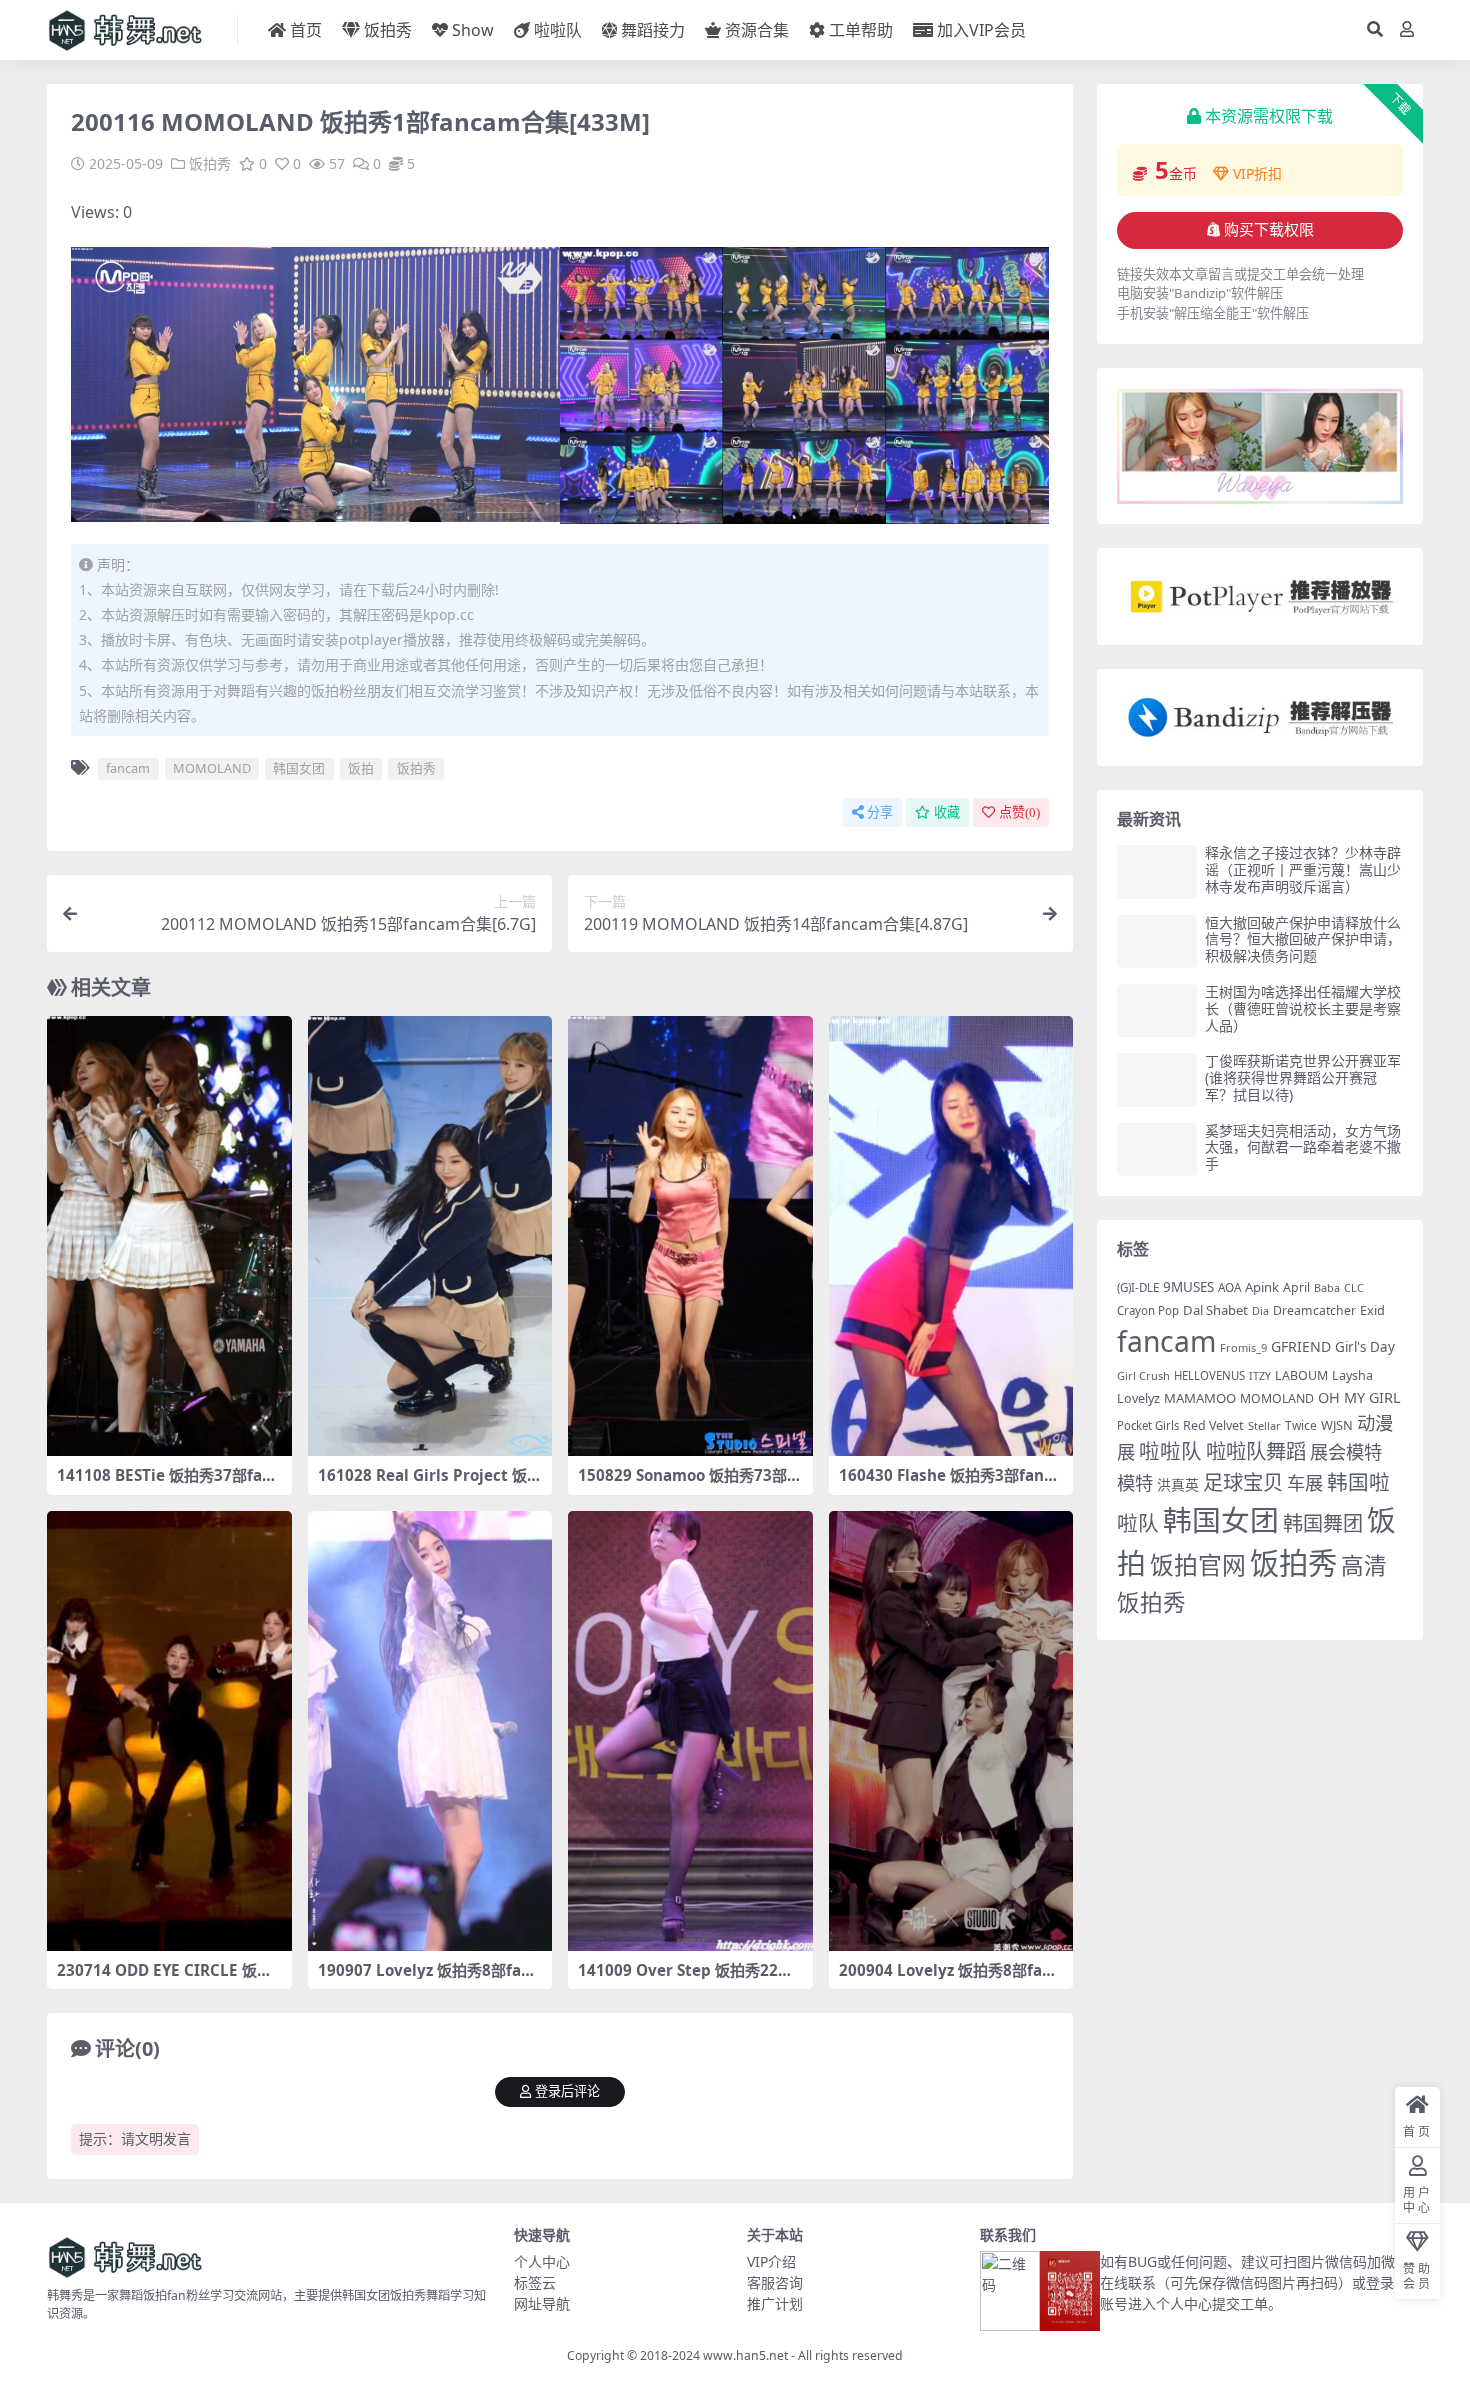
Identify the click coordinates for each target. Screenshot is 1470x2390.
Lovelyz (1138, 1398)
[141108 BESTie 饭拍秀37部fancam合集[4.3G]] (169, 1236)
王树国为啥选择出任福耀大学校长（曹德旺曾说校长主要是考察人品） (1303, 1008)
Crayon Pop (1148, 1310)
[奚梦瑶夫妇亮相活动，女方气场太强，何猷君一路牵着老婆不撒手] (1157, 1149)
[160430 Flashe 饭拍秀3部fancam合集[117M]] (951, 1236)
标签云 (535, 2282)
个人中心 (542, 2261)
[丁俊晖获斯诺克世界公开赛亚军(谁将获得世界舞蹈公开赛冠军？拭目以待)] (1157, 1079)
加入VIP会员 (981, 30)
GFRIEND (1301, 1346)
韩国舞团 (1323, 1523)
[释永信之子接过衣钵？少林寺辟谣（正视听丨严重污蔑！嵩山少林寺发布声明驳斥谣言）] (1157, 871)
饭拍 (361, 768)
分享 (880, 812)
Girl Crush (1143, 1375)
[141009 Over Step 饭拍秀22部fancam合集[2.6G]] (690, 1731)
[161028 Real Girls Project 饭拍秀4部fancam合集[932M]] (430, 1236)
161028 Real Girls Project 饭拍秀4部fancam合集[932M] (430, 1484)
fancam (128, 768)
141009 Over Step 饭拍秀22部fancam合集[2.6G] (688, 1979)
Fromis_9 (1243, 1347)
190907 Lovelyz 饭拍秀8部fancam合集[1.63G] (428, 1979)
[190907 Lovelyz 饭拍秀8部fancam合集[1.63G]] (430, 1731)
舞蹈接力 (653, 30)
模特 (1135, 1482)
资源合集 (757, 30)
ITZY (1260, 1376)
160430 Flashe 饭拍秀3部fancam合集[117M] (950, 1484)
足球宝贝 (1243, 1482)
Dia (1260, 1310)
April (1296, 1287)
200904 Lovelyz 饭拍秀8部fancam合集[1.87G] (949, 1979)
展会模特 (1346, 1451)
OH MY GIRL (1359, 1397)
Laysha (1352, 1375)
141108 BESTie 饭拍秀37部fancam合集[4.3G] (168, 1484)
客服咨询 (775, 2282)
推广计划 (775, 2303)
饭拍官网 (1198, 1565)
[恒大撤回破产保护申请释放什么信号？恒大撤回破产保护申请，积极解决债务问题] (1157, 941)
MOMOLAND (212, 768)
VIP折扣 (1257, 173)
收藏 (947, 812)
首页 (306, 30)
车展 (1305, 1482)
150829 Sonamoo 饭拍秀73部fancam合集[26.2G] (690, 1484)
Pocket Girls (1148, 1425)
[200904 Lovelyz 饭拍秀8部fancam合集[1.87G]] (951, 1731)
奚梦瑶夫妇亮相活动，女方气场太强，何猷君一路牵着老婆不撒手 (1303, 1147)
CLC (1354, 1288)
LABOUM (1301, 1375)
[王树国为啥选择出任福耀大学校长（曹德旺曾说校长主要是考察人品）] (1157, 1010)
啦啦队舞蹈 (1256, 1451)
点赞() (1019, 812)
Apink (1262, 1287)
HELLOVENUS (1209, 1375)
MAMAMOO (1200, 1398)
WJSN (1337, 1425)
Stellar (1264, 1425)
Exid (1372, 1310)
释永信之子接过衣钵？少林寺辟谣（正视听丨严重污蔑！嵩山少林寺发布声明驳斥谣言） (1303, 869)
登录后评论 (567, 2091)
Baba (1327, 1287)
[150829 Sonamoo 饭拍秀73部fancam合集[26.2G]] (690, 1236)
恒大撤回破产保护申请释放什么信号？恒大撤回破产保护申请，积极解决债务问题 (1303, 939)
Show (473, 30)
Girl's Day (1365, 1347)
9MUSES (1188, 1287)
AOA (1229, 1287)
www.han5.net (745, 2355)
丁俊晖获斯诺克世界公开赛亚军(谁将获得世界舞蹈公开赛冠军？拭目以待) (1303, 1077)
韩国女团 (299, 768)
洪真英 (1178, 1484)
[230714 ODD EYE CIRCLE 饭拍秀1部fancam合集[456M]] (169, 1731)
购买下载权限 (1269, 230)
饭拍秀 (388, 30)
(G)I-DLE (1138, 1287)
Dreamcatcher (1314, 1310)
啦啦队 (558, 30)
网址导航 (542, 2303)
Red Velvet (1213, 1425)
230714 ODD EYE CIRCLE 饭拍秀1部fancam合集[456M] (164, 1979)
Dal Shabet (1215, 1310)
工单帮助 (861, 30)
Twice (1301, 1425)
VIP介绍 (771, 2261)
